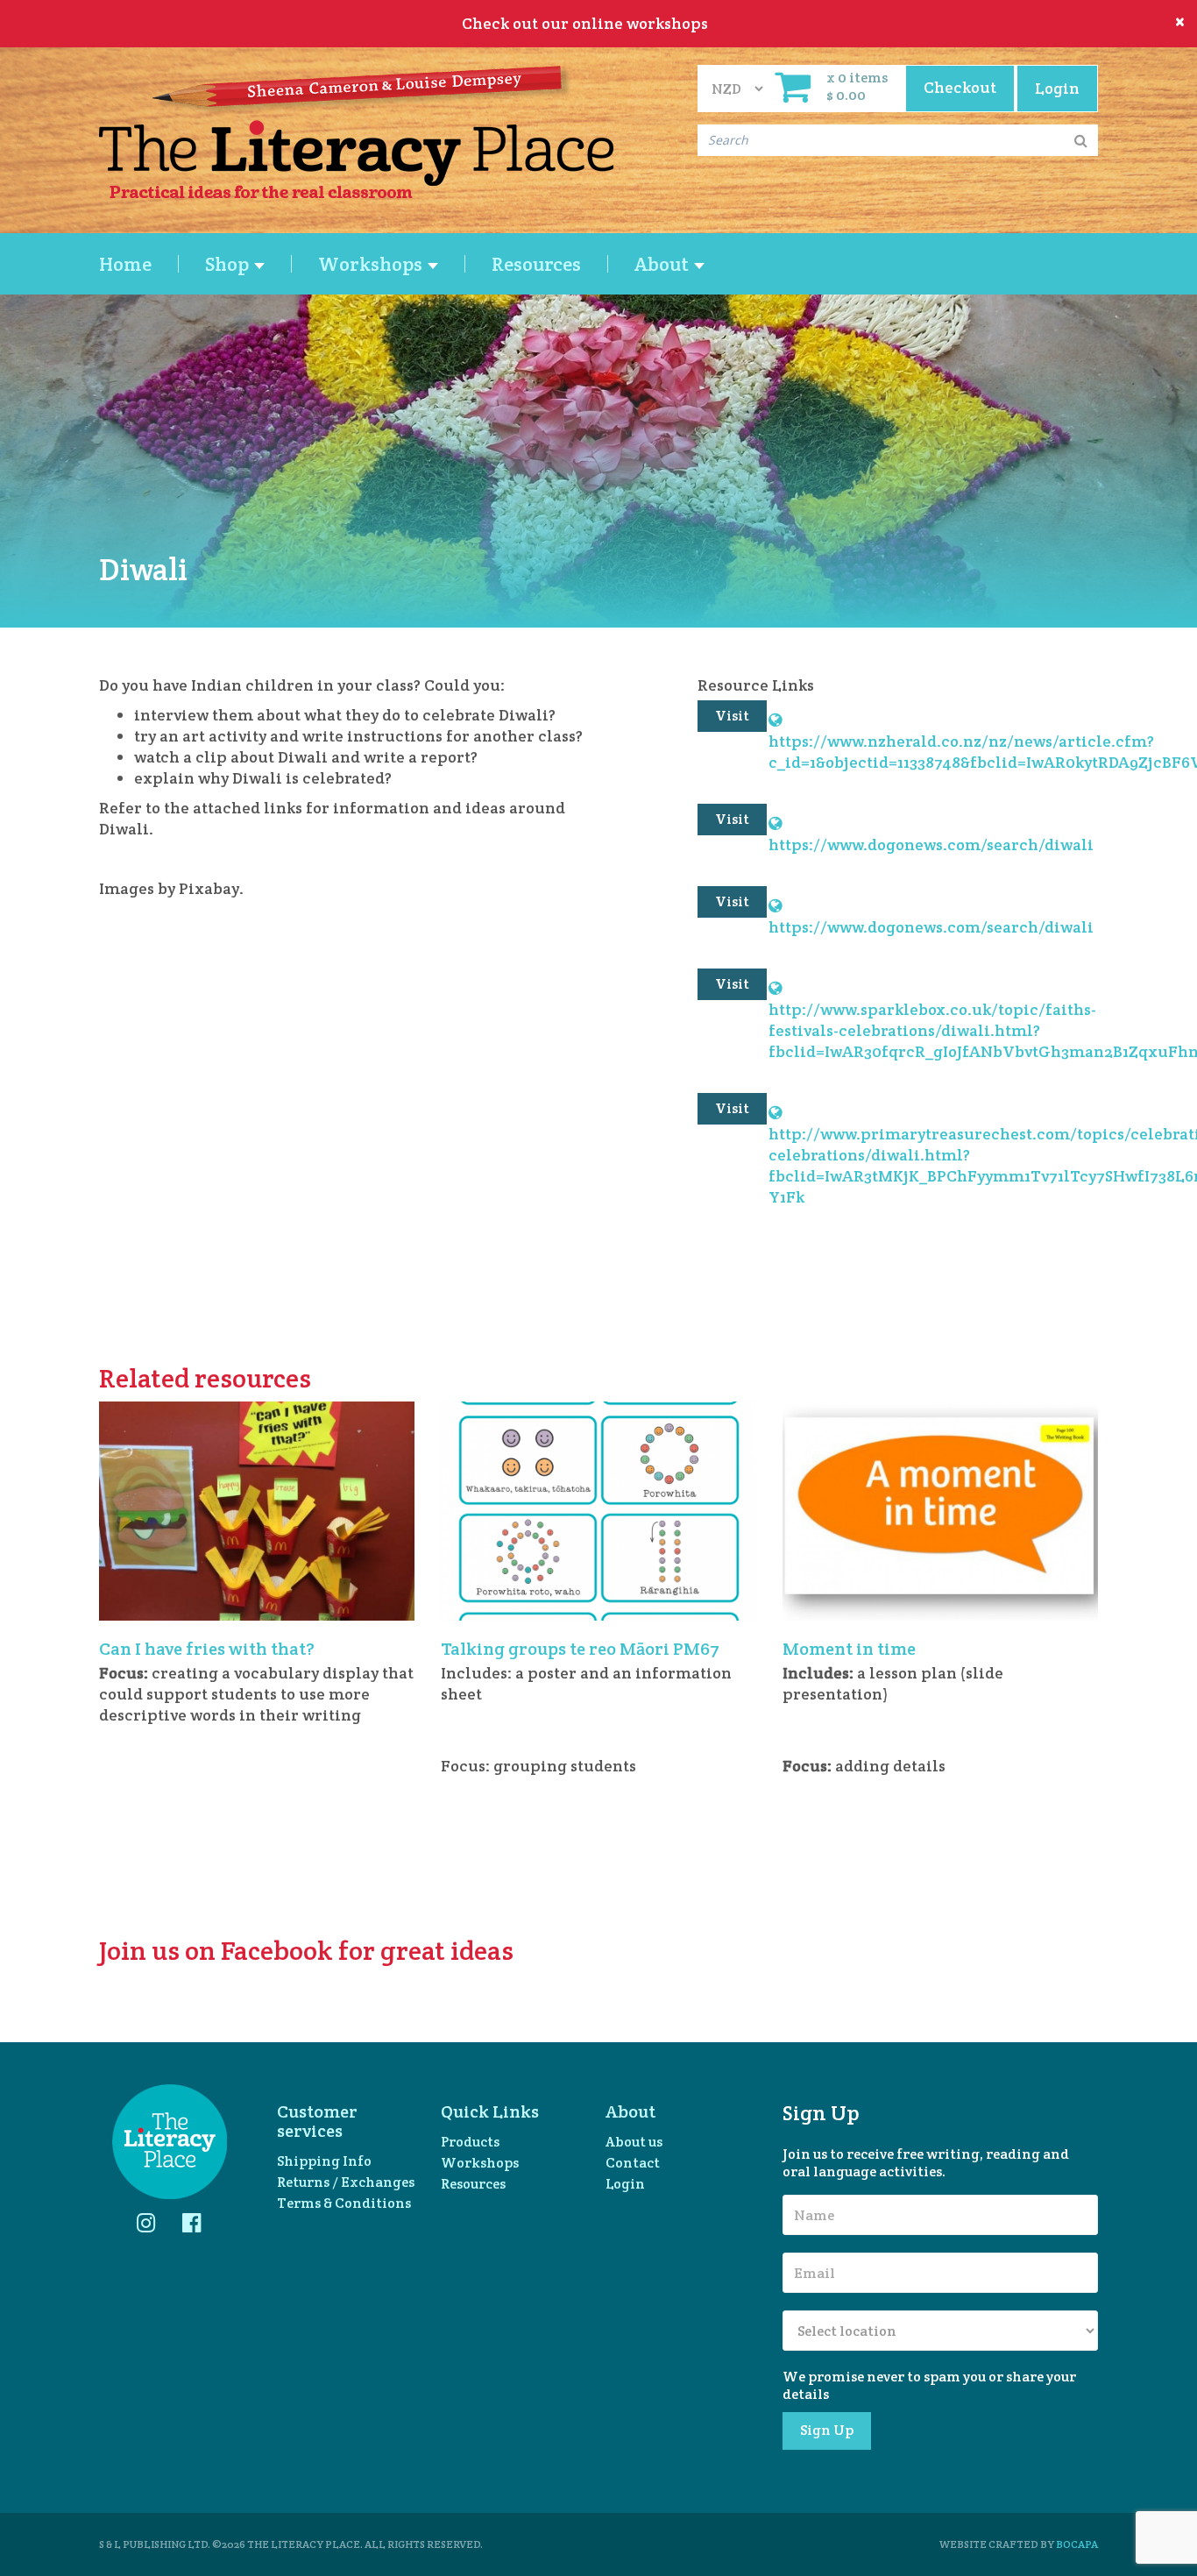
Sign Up (827, 2430)
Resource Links (756, 685)
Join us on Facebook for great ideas (306, 1951)
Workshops (480, 2163)
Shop (229, 264)
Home (125, 264)
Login (625, 2184)
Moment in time (849, 1649)
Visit (732, 716)
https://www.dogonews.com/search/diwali (931, 834)
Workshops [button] (372, 264)
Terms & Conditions (344, 2203)
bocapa (1077, 2544)
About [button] (663, 264)
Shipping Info (324, 2161)
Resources (536, 264)
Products (470, 2142)
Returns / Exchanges (346, 2182)
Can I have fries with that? (207, 1649)
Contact (633, 2163)
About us (634, 2142)
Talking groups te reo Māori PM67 (580, 1649)
